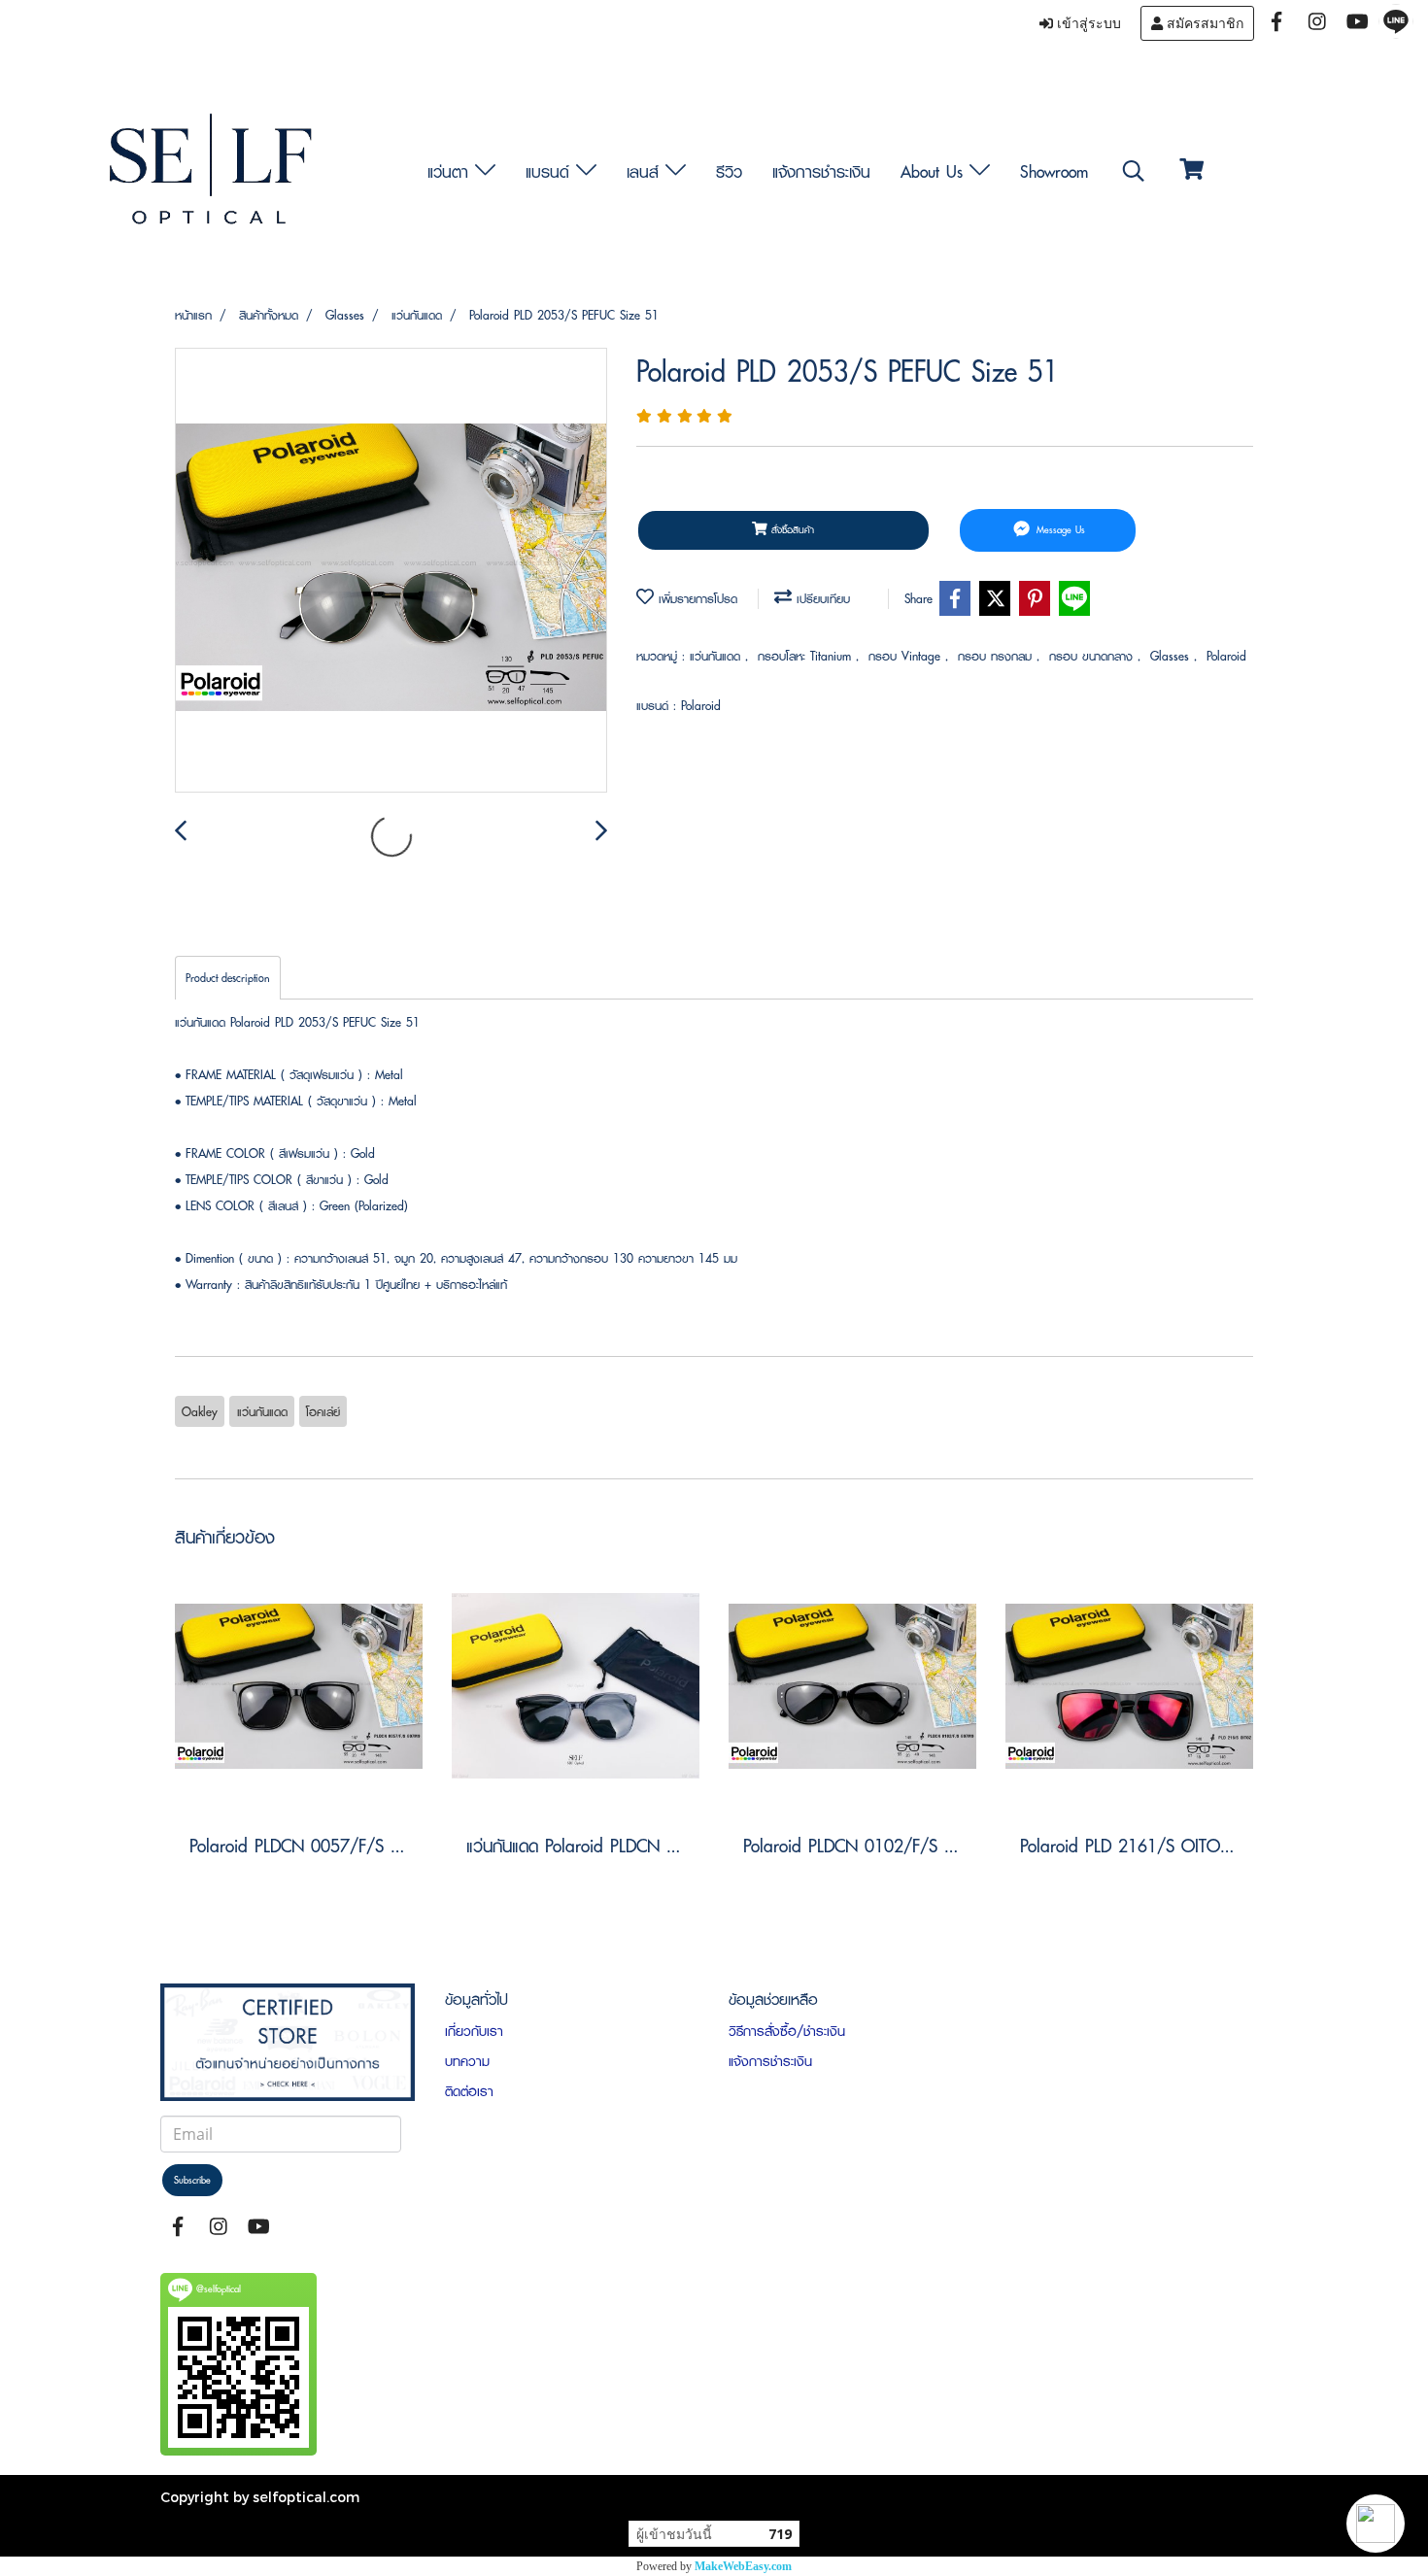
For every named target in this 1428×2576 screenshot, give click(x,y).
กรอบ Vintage (907, 656)
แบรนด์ (551, 171)
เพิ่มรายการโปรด (696, 599)
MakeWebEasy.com (743, 2566)
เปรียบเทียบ (821, 599)
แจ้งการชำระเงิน (821, 171)
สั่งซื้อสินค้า (791, 530)
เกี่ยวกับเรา (474, 2031)
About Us (935, 171)
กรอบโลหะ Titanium (807, 656)
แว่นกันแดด (717, 656)
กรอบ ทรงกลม (997, 656)
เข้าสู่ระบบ (1087, 23)
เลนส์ (646, 171)
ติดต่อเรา (469, 2091)
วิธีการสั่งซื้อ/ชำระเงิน (787, 2031)
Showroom (1054, 171)
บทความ (467, 2061)
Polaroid (1226, 656)
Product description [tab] (228, 978)
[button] (1376, 2524)
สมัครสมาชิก (1203, 23)
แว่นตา (451, 171)
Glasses (1172, 656)
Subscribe (192, 2180)
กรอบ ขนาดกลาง (1093, 656)
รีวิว (729, 171)
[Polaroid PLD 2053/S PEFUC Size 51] (391, 571)
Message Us (1059, 530)
